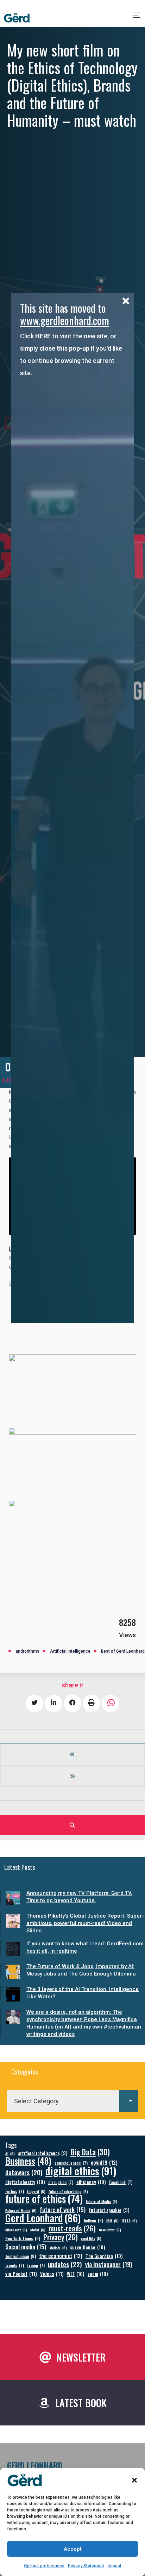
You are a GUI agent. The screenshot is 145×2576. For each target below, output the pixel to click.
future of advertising (68, 2191)
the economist (61, 2256)
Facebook (121, 2182)
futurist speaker (109, 2210)
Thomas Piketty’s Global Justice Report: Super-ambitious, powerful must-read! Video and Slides (85, 1923)
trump (36, 2265)
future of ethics (44, 2199)
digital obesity (25, 2182)
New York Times (23, 2238)
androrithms (27, 1651)
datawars (24, 2172)
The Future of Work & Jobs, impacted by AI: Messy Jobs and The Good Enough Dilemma (81, 1970)
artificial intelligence (43, 2153)
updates (65, 2264)
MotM (38, 2230)
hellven (93, 2220)
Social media (26, 2247)
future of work (63, 2209)
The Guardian (104, 2256)
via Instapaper (109, 2264)
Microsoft (16, 2230)
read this (91, 2238)
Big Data (90, 2152)
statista (58, 2248)
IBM (112, 2220)
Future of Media (102, 2201)
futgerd (36, 2191)
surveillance (88, 2247)
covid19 (104, 2162)
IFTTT (129, 2220)
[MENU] (137, 18)
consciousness (71, 2163)
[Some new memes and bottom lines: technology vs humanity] (72, 1776)
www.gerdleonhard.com (65, 320)
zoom (98, 2274)
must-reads (72, 2228)
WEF (76, 2274)
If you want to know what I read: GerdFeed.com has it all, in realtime (85, 1947)
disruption (61, 2182)
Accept (73, 2549)
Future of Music (21, 2210)
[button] (134, 2480)
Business (28, 2161)
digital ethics (81, 2170)
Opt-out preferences (44, 2566)
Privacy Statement (86, 2566)
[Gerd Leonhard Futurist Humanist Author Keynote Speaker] (17, 18)
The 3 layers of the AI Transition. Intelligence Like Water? (83, 1993)
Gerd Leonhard (43, 2218)
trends (15, 2265)
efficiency (91, 2182)
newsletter (110, 2230)
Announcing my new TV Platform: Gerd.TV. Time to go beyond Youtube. (79, 1897)
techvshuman (21, 2256)
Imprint (115, 2566)
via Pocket (21, 2274)
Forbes (15, 2191)
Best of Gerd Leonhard (123, 1651)
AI (10, 2153)
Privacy (61, 2237)
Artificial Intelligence (70, 1651)
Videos (52, 2274)
